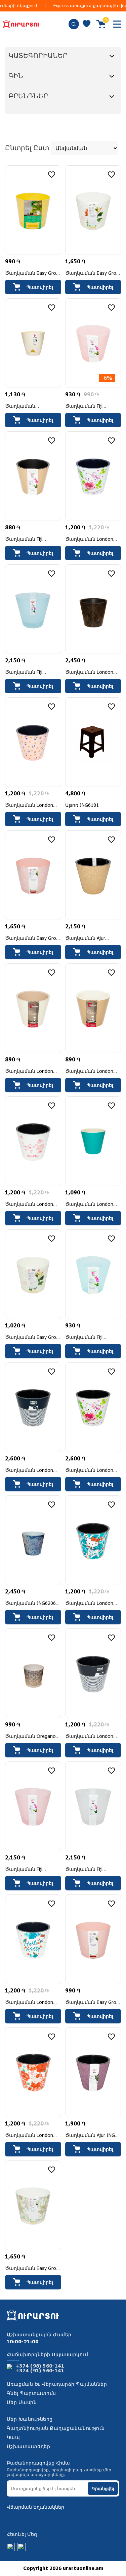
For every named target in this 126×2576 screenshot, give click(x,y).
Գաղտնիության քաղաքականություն (56, 2429)
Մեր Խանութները (30, 2419)
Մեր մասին (22, 2403)
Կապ (13, 2438)
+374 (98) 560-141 (40, 2366)
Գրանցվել (103, 2489)
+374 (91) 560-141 (40, 2371)
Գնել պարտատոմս (31, 2393)
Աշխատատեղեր (28, 2447)
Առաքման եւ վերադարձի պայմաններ (57, 2384)
